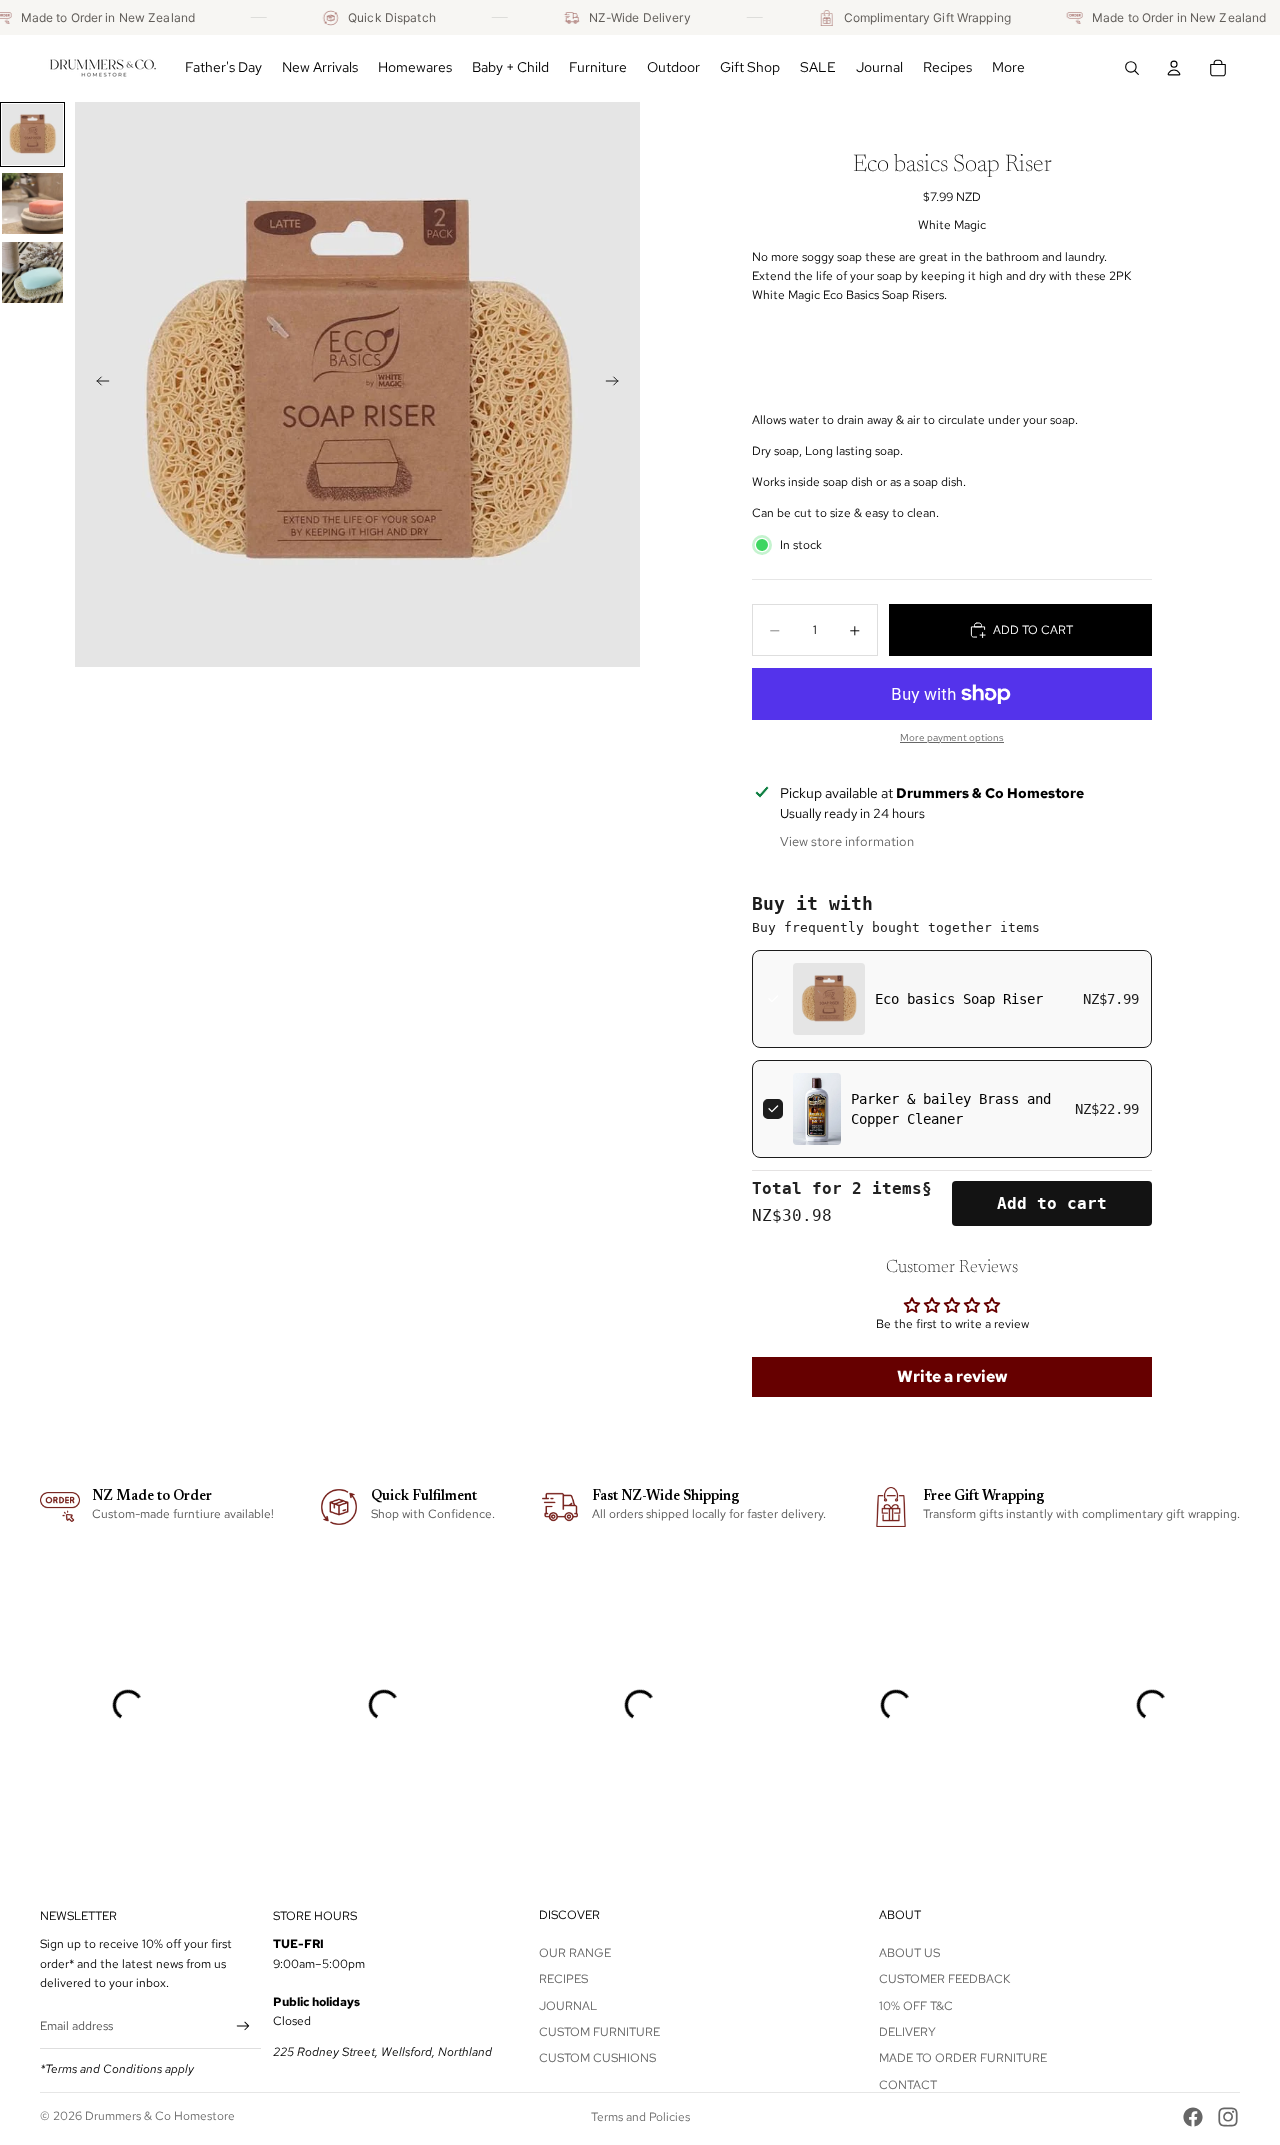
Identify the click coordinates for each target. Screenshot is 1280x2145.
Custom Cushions (597, 2058)
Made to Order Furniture (963, 2058)
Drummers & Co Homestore (160, 2116)
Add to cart (1052, 1203)
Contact (908, 2085)
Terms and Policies (640, 2117)
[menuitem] (1008, 68)
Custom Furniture (599, 2032)
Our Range (575, 1953)
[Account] (1174, 68)
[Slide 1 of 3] (32, 134)
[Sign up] (243, 2026)
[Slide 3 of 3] (32, 272)
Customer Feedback (944, 1979)
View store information (847, 841)
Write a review (952, 1376)
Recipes (563, 1979)
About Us (909, 1953)
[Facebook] (1193, 2117)
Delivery (907, 2032)
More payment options (952, 737)
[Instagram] (1228, 2117)
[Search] (1132, 68)
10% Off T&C (916, 2005)
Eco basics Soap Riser (959, 999)
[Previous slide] (97, 384)
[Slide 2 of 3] (32, 203)
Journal (568, 2005)
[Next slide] (618, 384)
